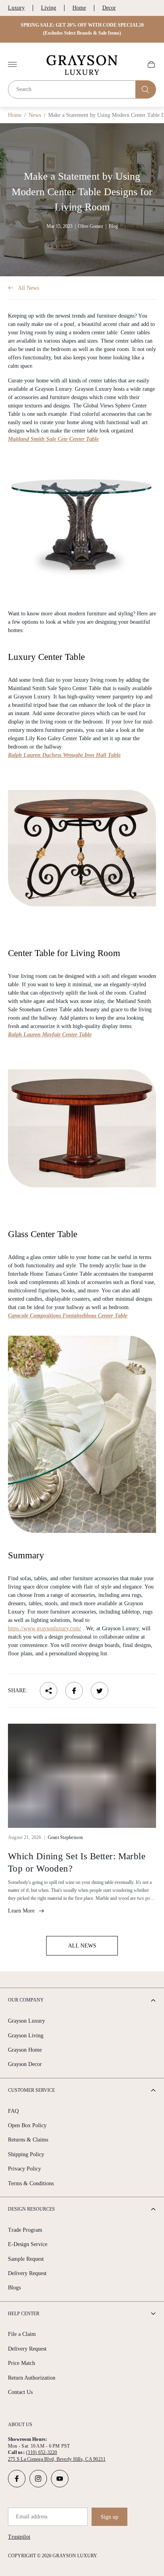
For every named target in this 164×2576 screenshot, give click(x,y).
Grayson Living (26, 2036)
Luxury (16, 8)
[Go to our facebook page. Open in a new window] (17, 2479)
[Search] (146, 89)
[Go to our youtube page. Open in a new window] (60, 2479)
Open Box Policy (27, 2125)
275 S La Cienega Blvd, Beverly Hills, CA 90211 (57, 2459)
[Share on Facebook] (74, 1691)
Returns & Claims (28, 2140)
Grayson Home (25, 2050)
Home (79, 8)
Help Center (24, 2314)
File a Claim (22, 2334)
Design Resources (31, 2209)
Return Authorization (32, 2378)
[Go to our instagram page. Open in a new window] (38, 2479)
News (35, 115)
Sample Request (26, 2259)
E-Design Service (28, 2244)
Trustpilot (19, 2537)
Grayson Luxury (26, 2021)
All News (28, 288)
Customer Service (31, 2090)
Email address (32, 2517)
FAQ (13, 2111)
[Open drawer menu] (12, 64)
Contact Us (20, 2392)
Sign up (109, 2517)
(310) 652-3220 (41, 2452)
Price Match (21, 2363)
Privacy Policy (24, 2169)
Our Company (26, 2000)
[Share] (49, 1691)
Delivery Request (27, 2273)
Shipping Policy (26, 2154)
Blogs (14, 2288)
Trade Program (25, 2230)
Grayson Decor (25, 2064)
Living (49, 8)
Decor (109, 8)
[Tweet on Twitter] (100, 1691)
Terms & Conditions (31, 2183)
